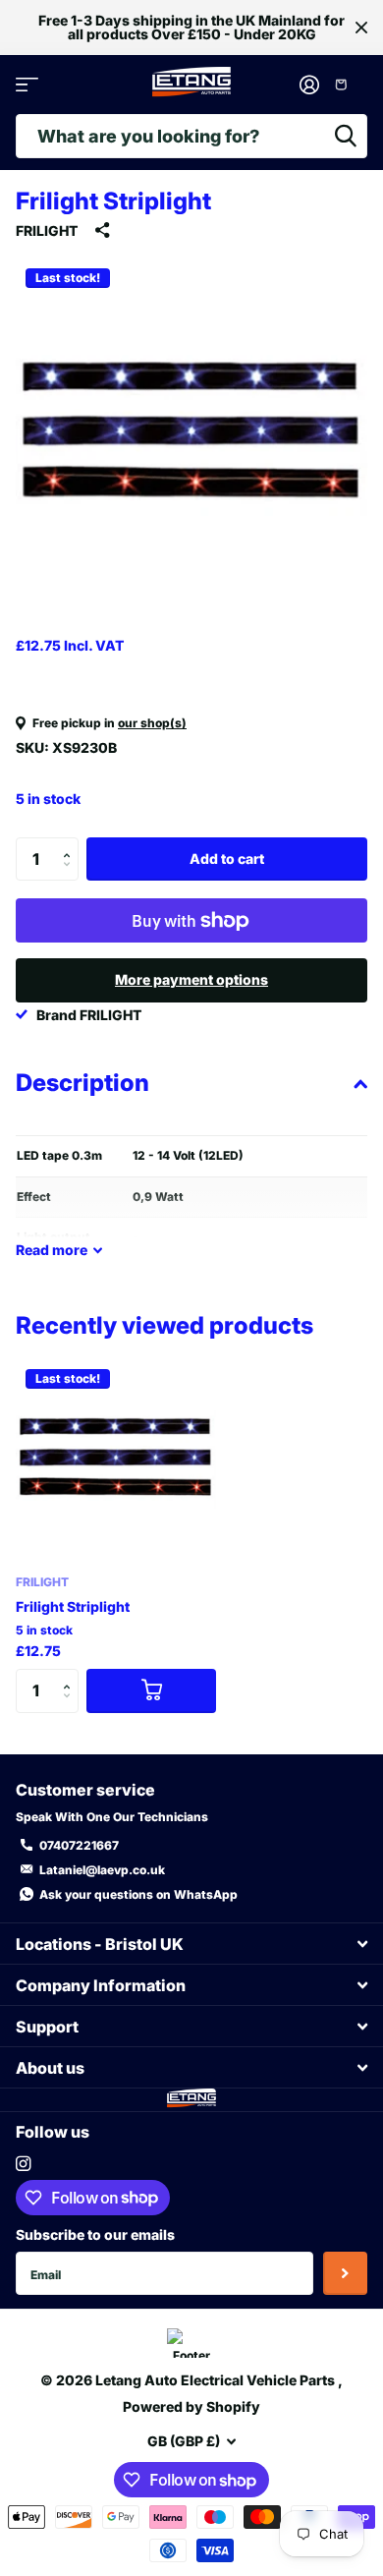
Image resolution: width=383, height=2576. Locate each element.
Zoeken (346, 136)
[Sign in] (309, 85)
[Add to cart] (151, 1691)
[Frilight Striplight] (116, 1460)
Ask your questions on (138, 1894)
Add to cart (227, 859)
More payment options (191, 979)
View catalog (27, 85)
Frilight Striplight (73, 1606)
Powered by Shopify (191, 2406)
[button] (71, 843)
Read (52, 1250)
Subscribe (345, 2274)
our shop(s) (152, 723)
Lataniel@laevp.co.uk (102, 1870)
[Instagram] (23, 2164)
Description (82, 1083)
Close (361, 28)
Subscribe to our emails (95, 2234)
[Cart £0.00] (348, 85)
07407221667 (79, 1845)
